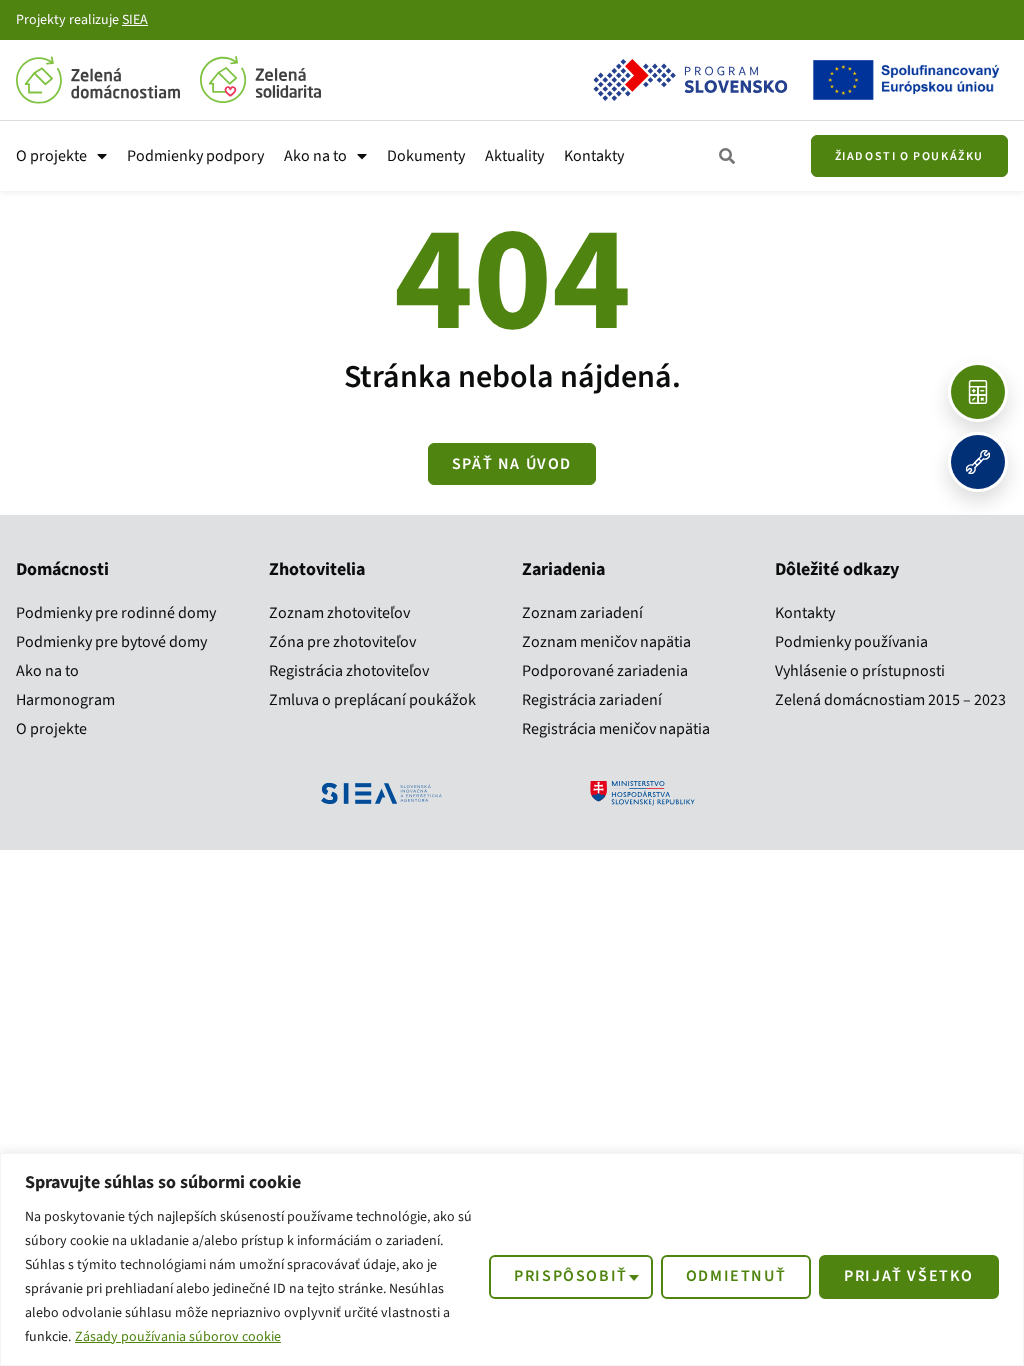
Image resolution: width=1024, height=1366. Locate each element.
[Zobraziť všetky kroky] (728, 156)
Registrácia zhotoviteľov (349, 671)
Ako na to (315, 156)
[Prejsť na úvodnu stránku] (98, 79)
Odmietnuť (736, 1276)
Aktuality (514, 156)
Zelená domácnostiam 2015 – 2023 (890, 700)
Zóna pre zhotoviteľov (342, 642)
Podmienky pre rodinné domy (116, 613)
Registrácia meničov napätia (616, 729)
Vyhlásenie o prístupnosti (860, 671)
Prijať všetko (909, 1276)
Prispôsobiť (571, 1276)
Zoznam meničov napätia (606, 642)
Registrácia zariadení (592, 700)
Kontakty (594, 156)
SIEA (135, 20)
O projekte (51, 156)
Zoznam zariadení (582, 613)
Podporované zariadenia (605, 671)
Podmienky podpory (195, 156)
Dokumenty (426, 156)
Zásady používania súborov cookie (178, 1337)
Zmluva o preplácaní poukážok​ (372, 700)
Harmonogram (65, 700)
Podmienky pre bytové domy (111, 642)
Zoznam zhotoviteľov (339, 613)
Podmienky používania (851, 642)
